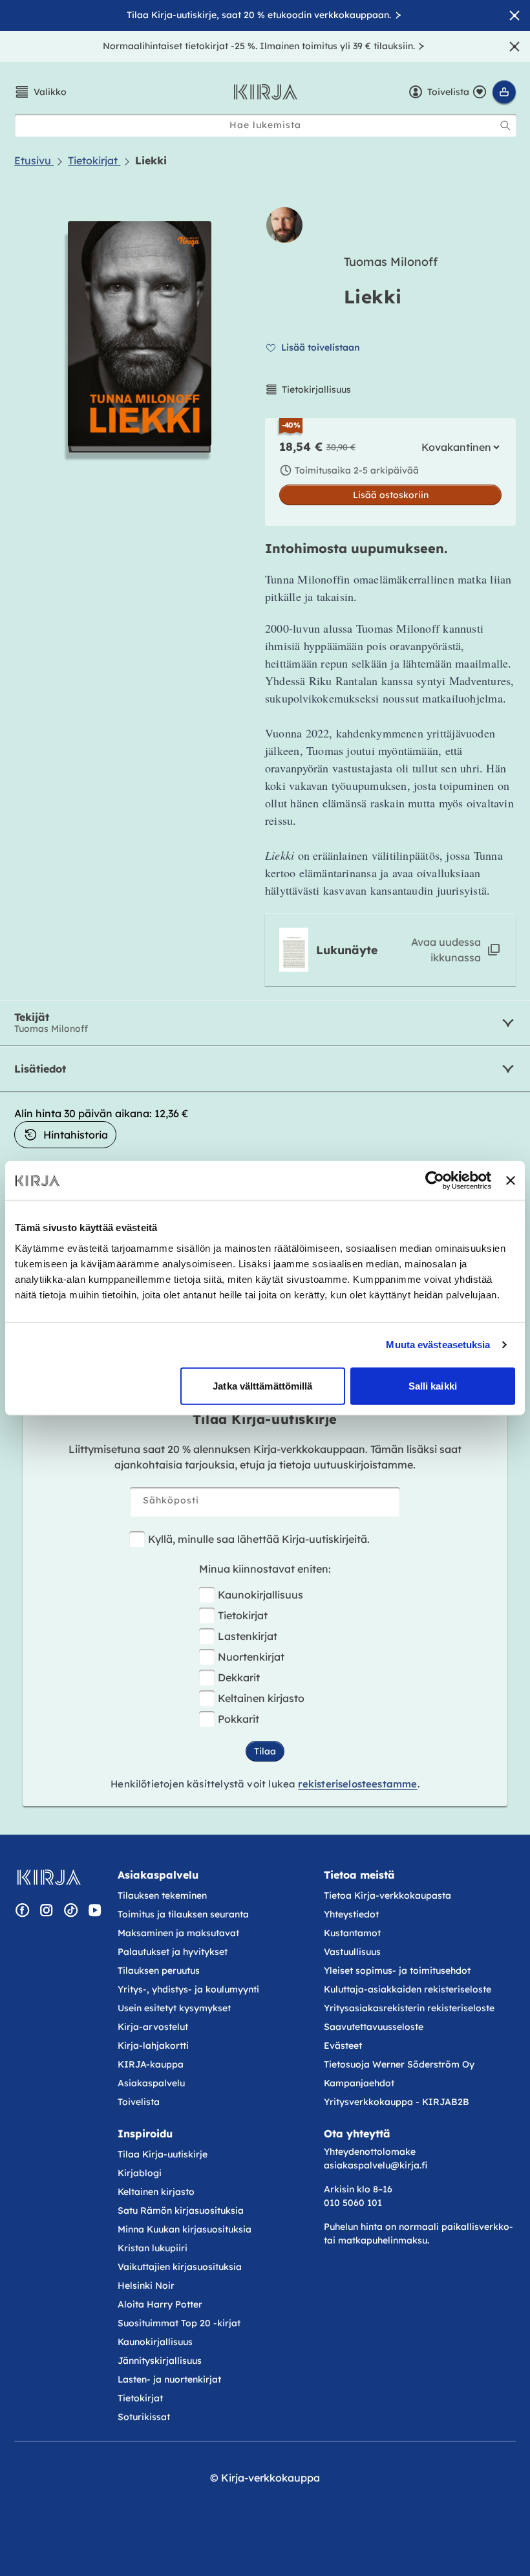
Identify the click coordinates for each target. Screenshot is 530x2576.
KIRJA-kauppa (151, 2064)
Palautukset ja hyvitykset (173, 1952)
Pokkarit (238, 1719)
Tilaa (265, 1751)
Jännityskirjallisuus (160, 2361)
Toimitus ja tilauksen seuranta (183, 1914)
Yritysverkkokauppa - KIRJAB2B (397, 2102)
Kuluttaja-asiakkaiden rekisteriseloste (408, 1989)
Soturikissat (144, 2417)
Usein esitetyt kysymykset (174, 2008)
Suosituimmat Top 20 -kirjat (179, 2323)
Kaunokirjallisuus (260, 1595)
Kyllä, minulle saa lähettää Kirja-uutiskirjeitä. (259, 1539)
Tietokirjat (243, 1615)
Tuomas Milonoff (391, 262)
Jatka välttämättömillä (262, 1385)
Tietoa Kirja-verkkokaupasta (387, 1895)
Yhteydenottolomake (370, 2152)
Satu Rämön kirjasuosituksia (181, 2210)
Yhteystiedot (351, 1914)
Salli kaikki (433, 1385)
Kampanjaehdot (359, 2083)
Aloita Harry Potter (160, 2304)
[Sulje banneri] (511, 1181)
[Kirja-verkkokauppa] (49, 1877)
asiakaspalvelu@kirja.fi (376, 2165)
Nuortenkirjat (251, 1657)
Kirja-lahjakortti (153, 2046)
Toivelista (139, 2102)
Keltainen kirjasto (261, 1698)
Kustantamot (352, 1933)
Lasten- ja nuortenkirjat (169, 2379)
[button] (40, 92)
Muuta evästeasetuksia (438, 1345)
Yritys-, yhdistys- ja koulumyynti (188, 1989)
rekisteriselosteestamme (357, 1784)
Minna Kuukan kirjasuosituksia (185, 2229)
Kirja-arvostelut (153, 2027)
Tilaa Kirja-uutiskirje (163, 2154)
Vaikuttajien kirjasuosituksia (180, 2267)
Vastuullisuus (352, 1952)
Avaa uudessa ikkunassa (446, 950)
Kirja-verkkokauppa (270, 2478)
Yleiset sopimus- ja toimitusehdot (397, 1970)
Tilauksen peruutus (159, 1970)
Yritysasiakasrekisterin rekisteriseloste (410, 2008)
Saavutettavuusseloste (374, 2027)
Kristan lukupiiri (153, 2248)
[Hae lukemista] (505, 126)
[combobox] (266, 125)
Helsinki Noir (146, 2286)
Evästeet (343, 2046)
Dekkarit (239, 1677)
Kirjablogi (140, 2173)
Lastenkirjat (248, 1636)
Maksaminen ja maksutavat (178, 1933)
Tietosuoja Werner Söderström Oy (399, 2064)
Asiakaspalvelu (151, 2083)
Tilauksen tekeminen (162, 1895)
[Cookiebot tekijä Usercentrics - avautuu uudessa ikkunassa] (435, 1181)
